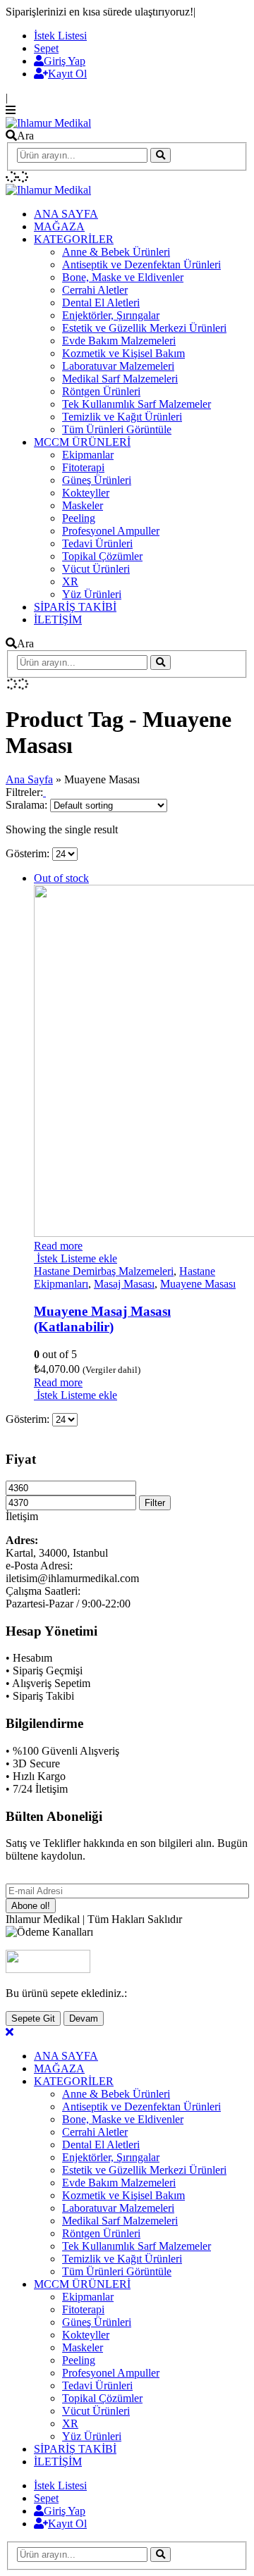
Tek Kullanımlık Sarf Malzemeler (137, 404)
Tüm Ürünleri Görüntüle (117, 429)
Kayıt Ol (67, 74)
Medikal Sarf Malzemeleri (120, 379)
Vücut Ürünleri (96, 569)
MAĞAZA (59, 226)
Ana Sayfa (29, 779)
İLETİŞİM (58, 620)
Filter (155, 1503)
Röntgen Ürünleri (101, 391)
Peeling (79, 518)
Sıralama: (28, 805)
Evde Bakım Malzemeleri (119, 341)
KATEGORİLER (74, 239)
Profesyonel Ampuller (111, 531)
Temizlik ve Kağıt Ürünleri (122, 417)
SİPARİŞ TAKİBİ (75, 607)
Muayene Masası (198, 1284)
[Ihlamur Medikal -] (48, 123)
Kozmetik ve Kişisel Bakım (123, 353)
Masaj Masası (124, 1284)
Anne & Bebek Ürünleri (116, 252)
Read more (58, 1246)
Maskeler (83, 505)
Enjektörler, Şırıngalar (111, 315)
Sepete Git (33, 2018)
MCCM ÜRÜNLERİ (82, 442)
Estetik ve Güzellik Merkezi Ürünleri (144, 328)
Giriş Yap (65, 61)
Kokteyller (86, 493)
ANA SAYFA (66, 214)
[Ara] (161, 155)
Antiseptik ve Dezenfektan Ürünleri (141, 265)
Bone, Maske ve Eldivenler (123, 277)
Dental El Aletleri (101, 303)
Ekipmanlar (88, 455)
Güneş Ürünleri (97, 480)
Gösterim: (29, 853)
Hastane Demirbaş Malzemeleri (104, 1271)
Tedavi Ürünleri (97, 543)
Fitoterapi (83, 467)
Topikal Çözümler (102, 556)
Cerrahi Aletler (95, 290)
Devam (84, 2018)
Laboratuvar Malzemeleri (118, 366)
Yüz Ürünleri (92, 594)
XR (70, 581)
